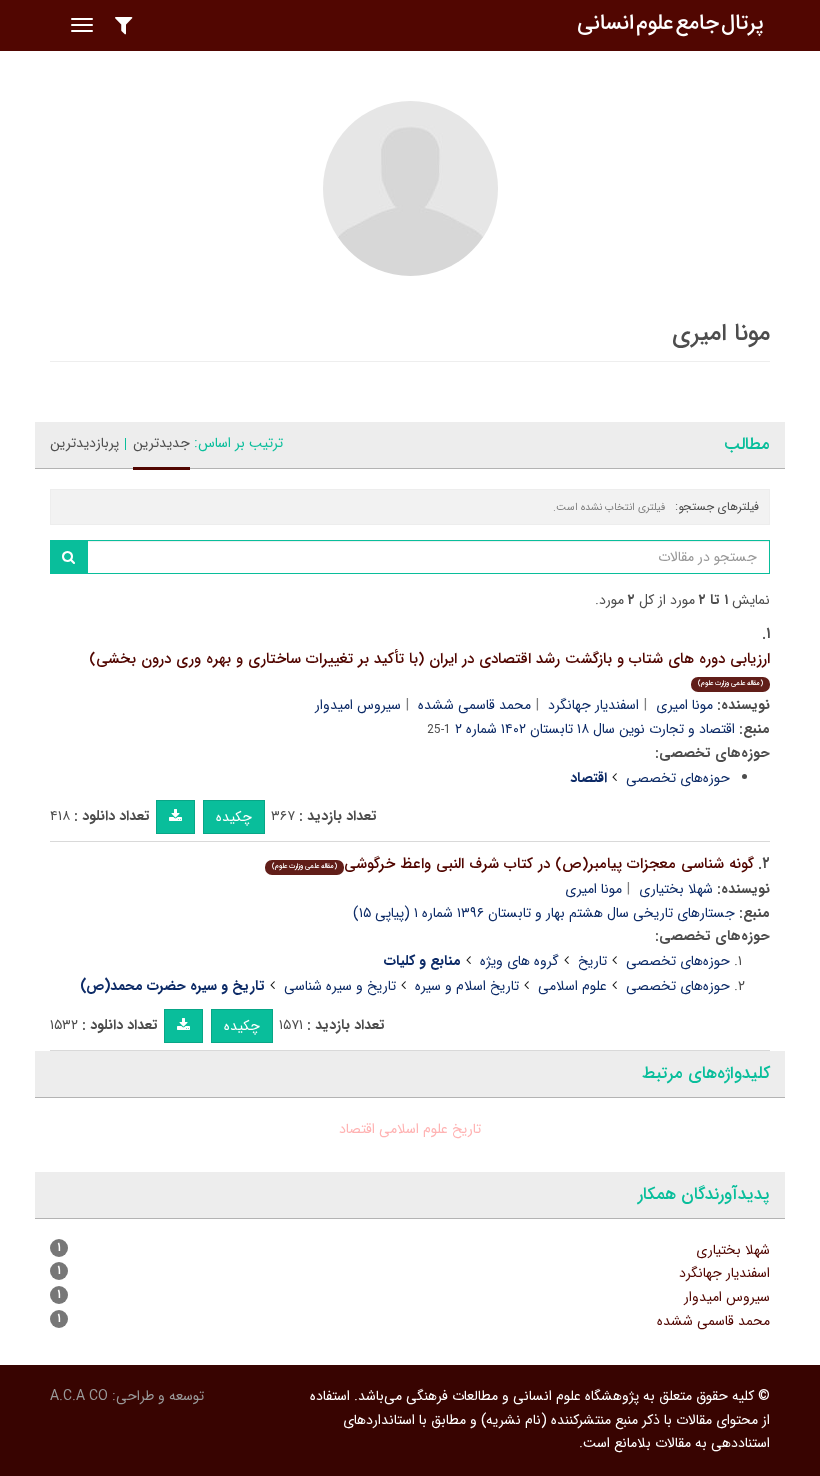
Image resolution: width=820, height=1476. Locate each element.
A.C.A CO (79, 1396)
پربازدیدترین (84, 443)
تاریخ (592, 961)
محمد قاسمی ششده (474, 705)
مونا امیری (684, 705)
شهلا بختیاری (676, 889)
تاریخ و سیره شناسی (340, 986)
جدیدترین (161, 443)
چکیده (234, 817)
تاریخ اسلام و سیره (467, 986)
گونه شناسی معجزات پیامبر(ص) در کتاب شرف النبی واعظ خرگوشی (513, 864)
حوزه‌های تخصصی (678, 778)
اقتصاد (357, 1129)
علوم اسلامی (572, 986)
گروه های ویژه (519, 961)
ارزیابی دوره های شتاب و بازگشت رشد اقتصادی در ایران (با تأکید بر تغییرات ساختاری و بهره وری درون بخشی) (429, 668)
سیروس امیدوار (358, 705)
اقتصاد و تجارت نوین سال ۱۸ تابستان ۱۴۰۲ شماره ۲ (595, 729)
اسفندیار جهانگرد (593, 705)
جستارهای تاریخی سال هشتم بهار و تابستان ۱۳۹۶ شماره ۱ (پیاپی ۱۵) (544, 913)
